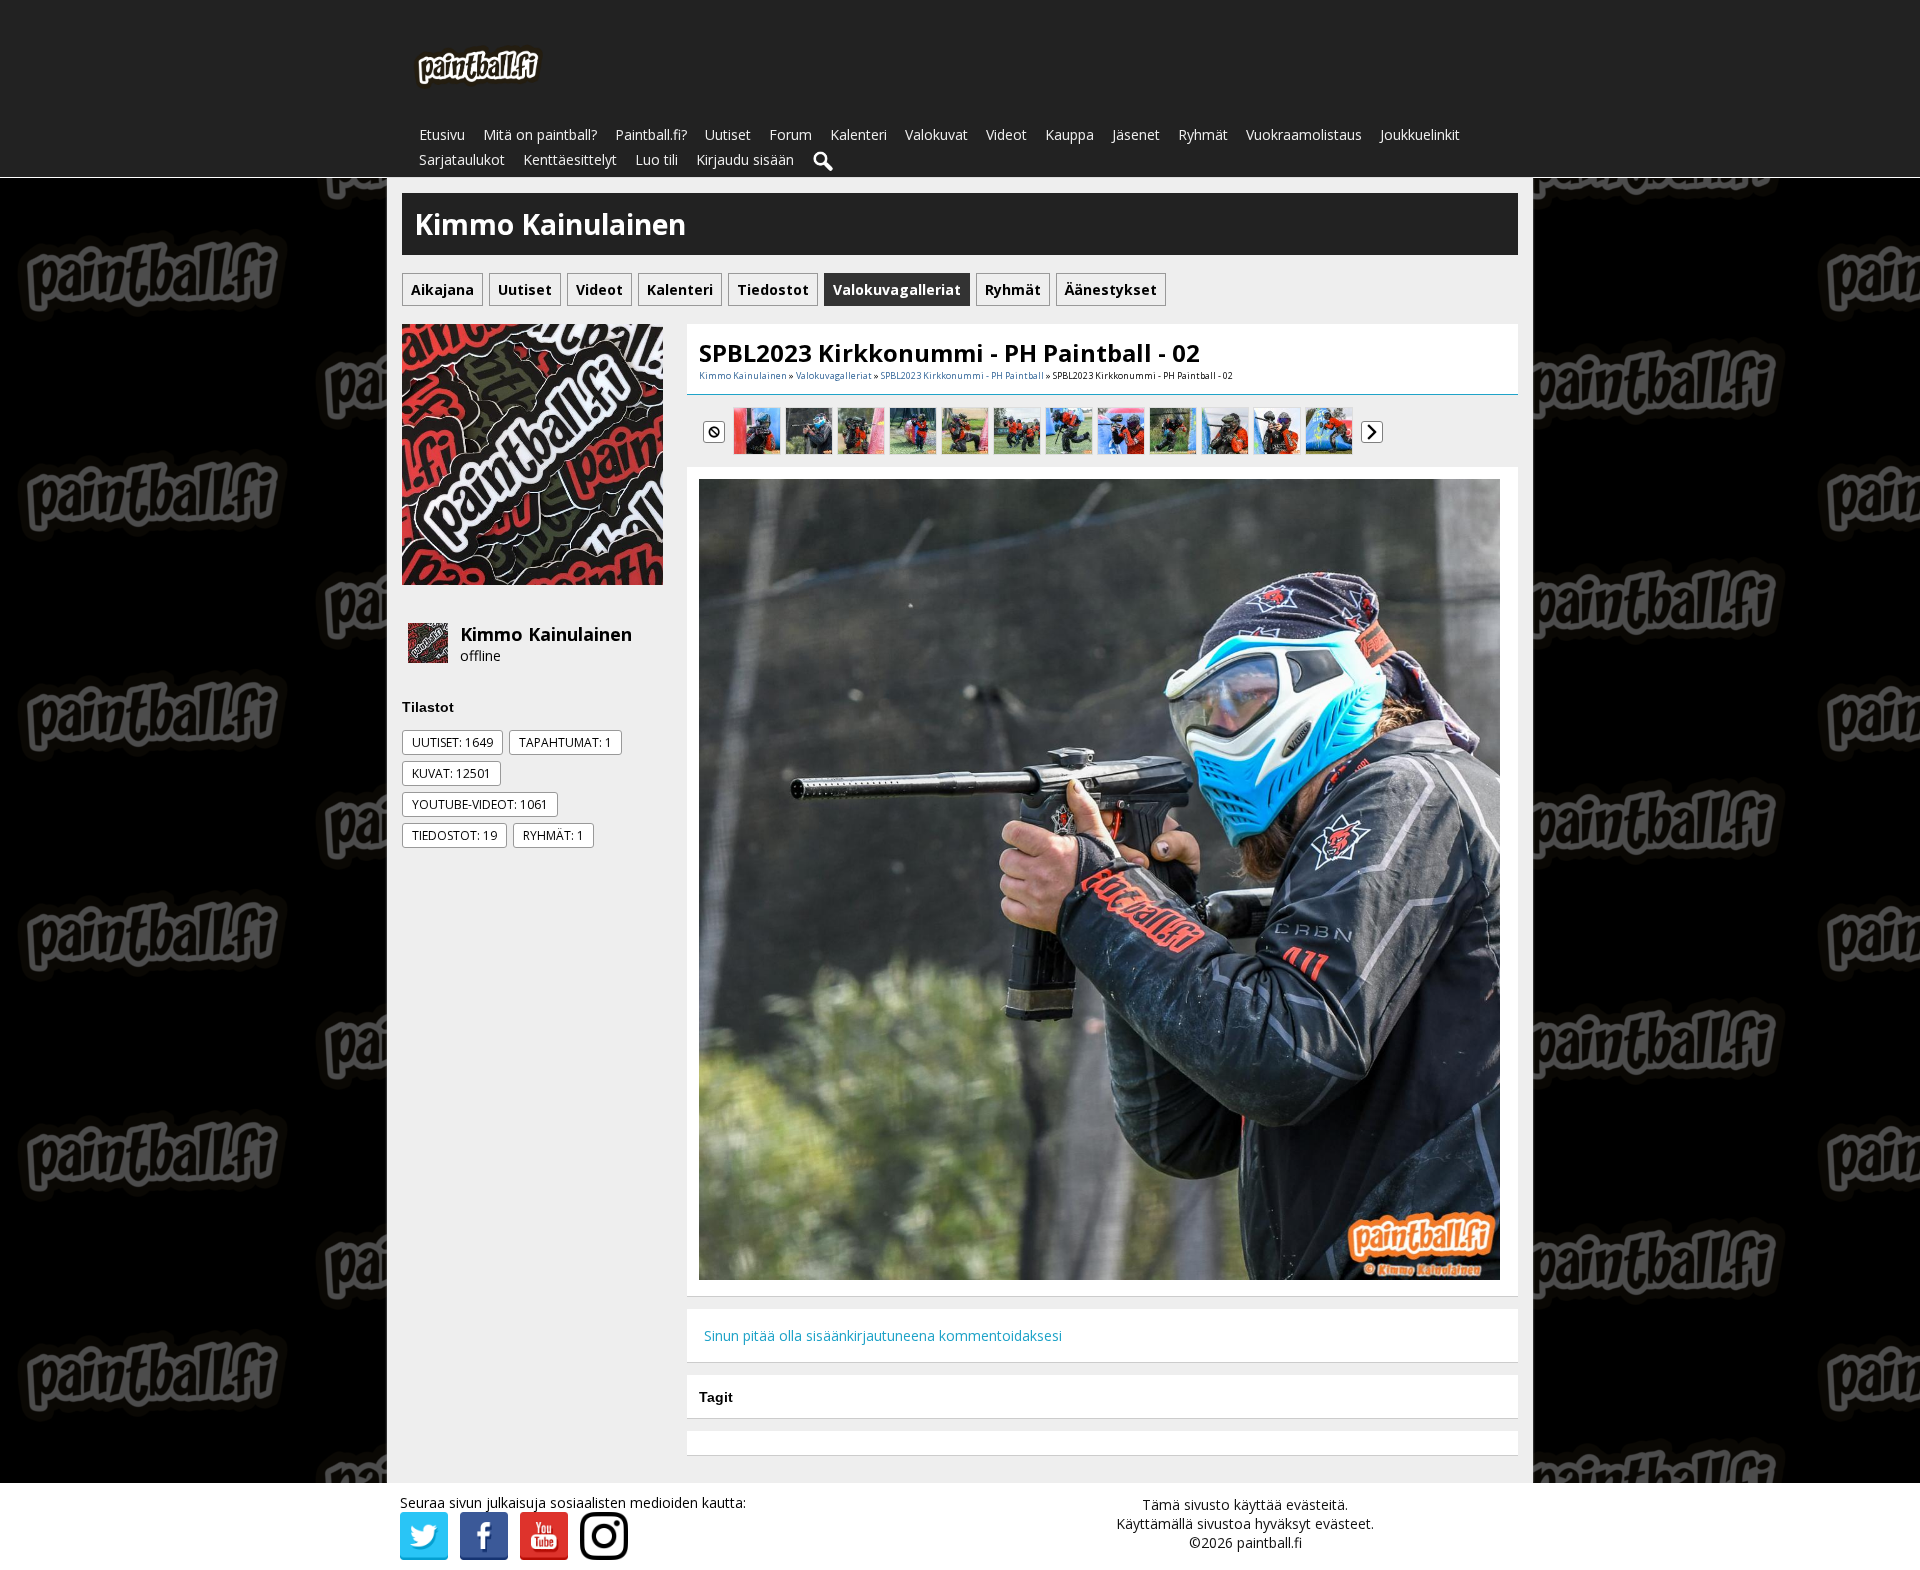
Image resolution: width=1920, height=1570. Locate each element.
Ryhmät (1203, 134)
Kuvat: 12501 (451, 773)
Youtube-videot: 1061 (480, 804)
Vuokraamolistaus (1304, 134)
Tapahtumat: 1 (565, 742)
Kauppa (1069, 134)
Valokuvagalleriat (834, 375)
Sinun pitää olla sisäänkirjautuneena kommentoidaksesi (883, 1335)
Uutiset (728, 134)
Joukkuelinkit (1420, 134)
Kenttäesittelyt (570, 159)
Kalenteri (858, 134)
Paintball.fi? (651, 134)
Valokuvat (936, 134)
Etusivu (442, 134)
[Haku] (824, 162)
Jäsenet (1136, 134)
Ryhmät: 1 (553, 835)
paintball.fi (1269, 1542)
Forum (790, 134)
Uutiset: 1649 (452, 742)
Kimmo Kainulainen (546, 634)
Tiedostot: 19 (454, 835)
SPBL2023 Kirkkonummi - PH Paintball (962, 375)
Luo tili (656, 159)
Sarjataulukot (462, 159)
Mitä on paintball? (540, 134)
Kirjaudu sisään (745, 159)
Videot (1006, 134)
